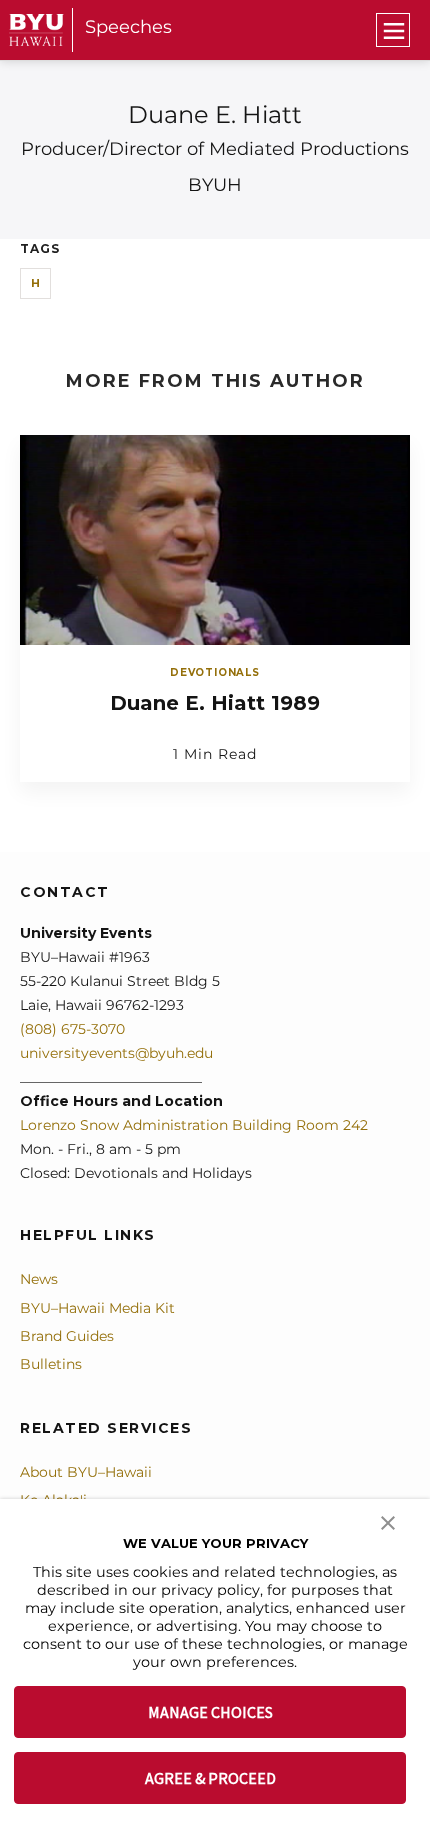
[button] (388, 1521)
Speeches (128, 27)
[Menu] (393, 30)
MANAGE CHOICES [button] (210, 1712)
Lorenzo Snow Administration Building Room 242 (194, 1125)
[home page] (36, 29)
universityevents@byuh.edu (116, 1053)
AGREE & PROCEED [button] (210, 1778)
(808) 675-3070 (72, 1029)
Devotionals (215, 672)
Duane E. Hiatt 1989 (215, 703)
